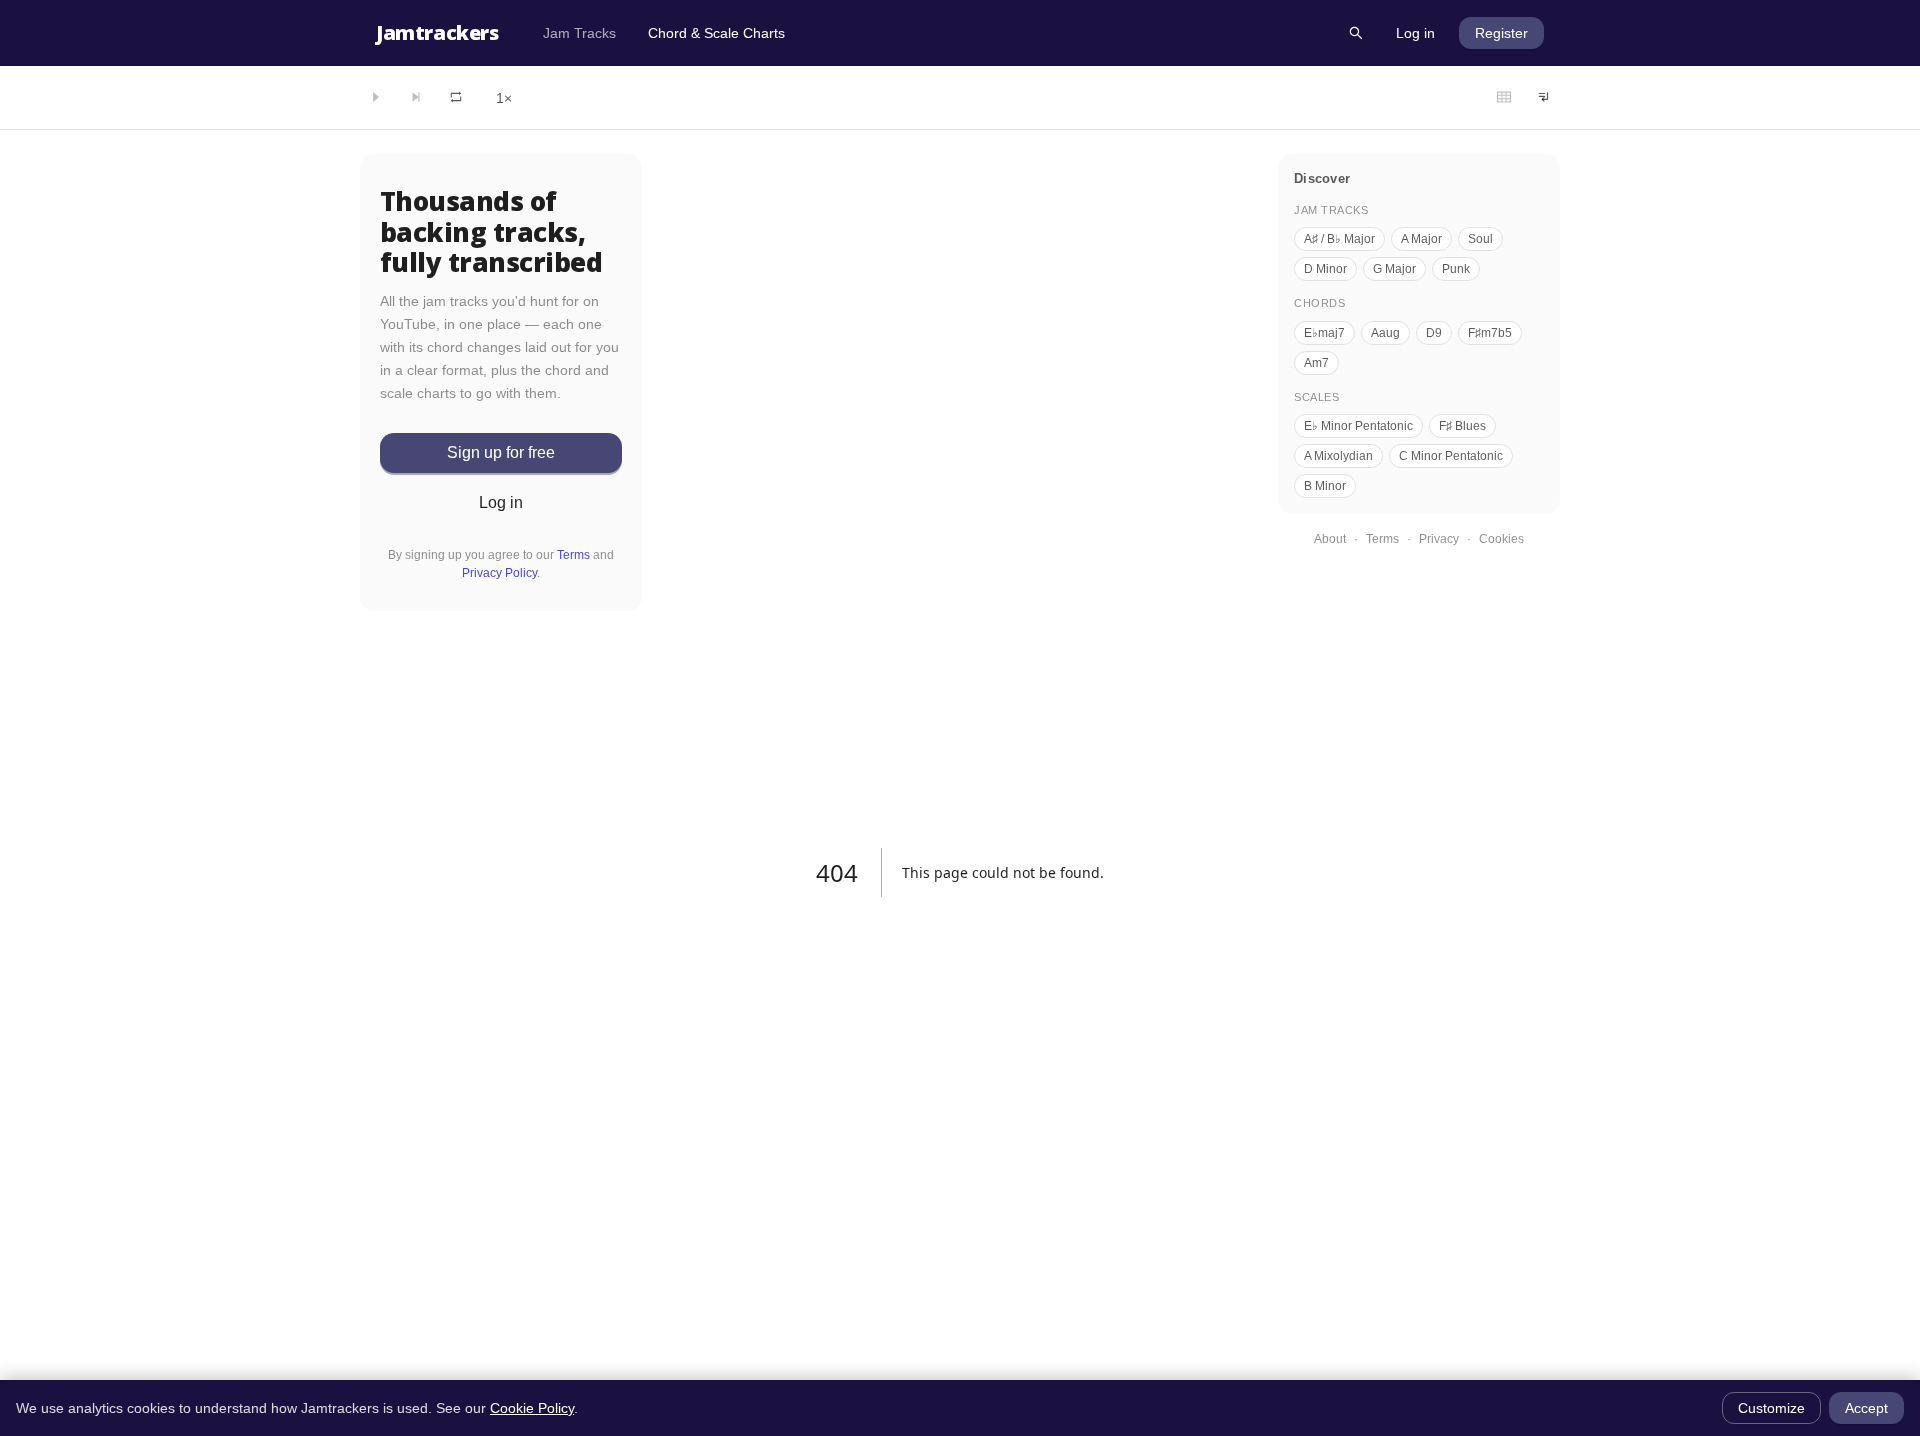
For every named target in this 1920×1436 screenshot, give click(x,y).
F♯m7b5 (1490, 333)
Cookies (1501, 539)
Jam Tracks (579, 33)
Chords (1319, 303)
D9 (1434, 333)
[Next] (416, 98)
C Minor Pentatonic (1451, 456)
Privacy (1439, 539)
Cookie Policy (532, 1408)
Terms (573, 555)
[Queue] (1544, 98)
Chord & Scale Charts (716, 33)
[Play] (376, 98)
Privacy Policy (499, 573)
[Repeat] (456, 98)
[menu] (929, 33)
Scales (1316, 397)
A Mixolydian (1338, 456)
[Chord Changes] (1504, 98)
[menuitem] (579, 33)
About (1330, 539)
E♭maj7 (1324, 333)
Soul (1480, 239)
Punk (1456, 269)
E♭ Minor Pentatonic (1358, 426)
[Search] (1356, 33)
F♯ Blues (1462, 426)
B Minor (1325, 486)
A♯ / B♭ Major (1339, 239)
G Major (1394, 269)
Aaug (1385, 333)
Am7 (1316, 363)
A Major (1421, 239)
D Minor (1325, 269)
